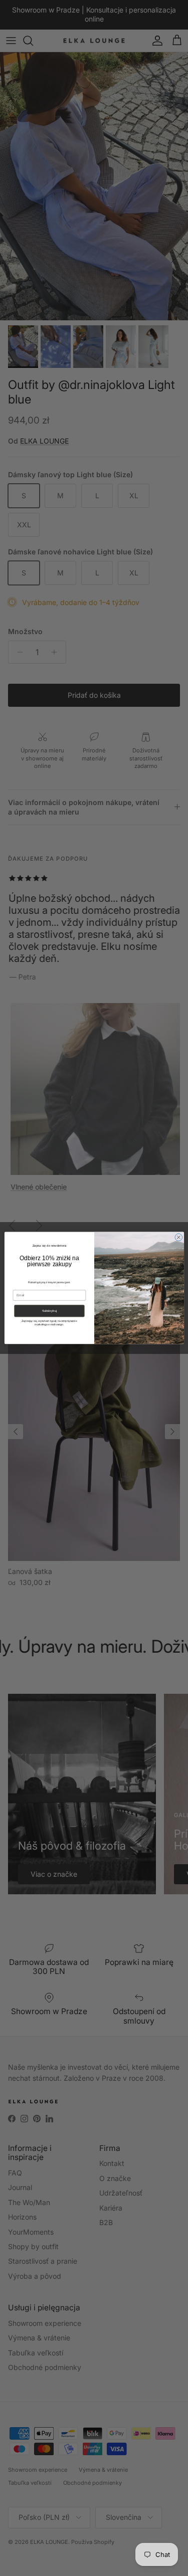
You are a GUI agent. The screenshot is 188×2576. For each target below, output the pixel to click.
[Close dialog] (178, 1237)
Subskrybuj (49, 1311)
